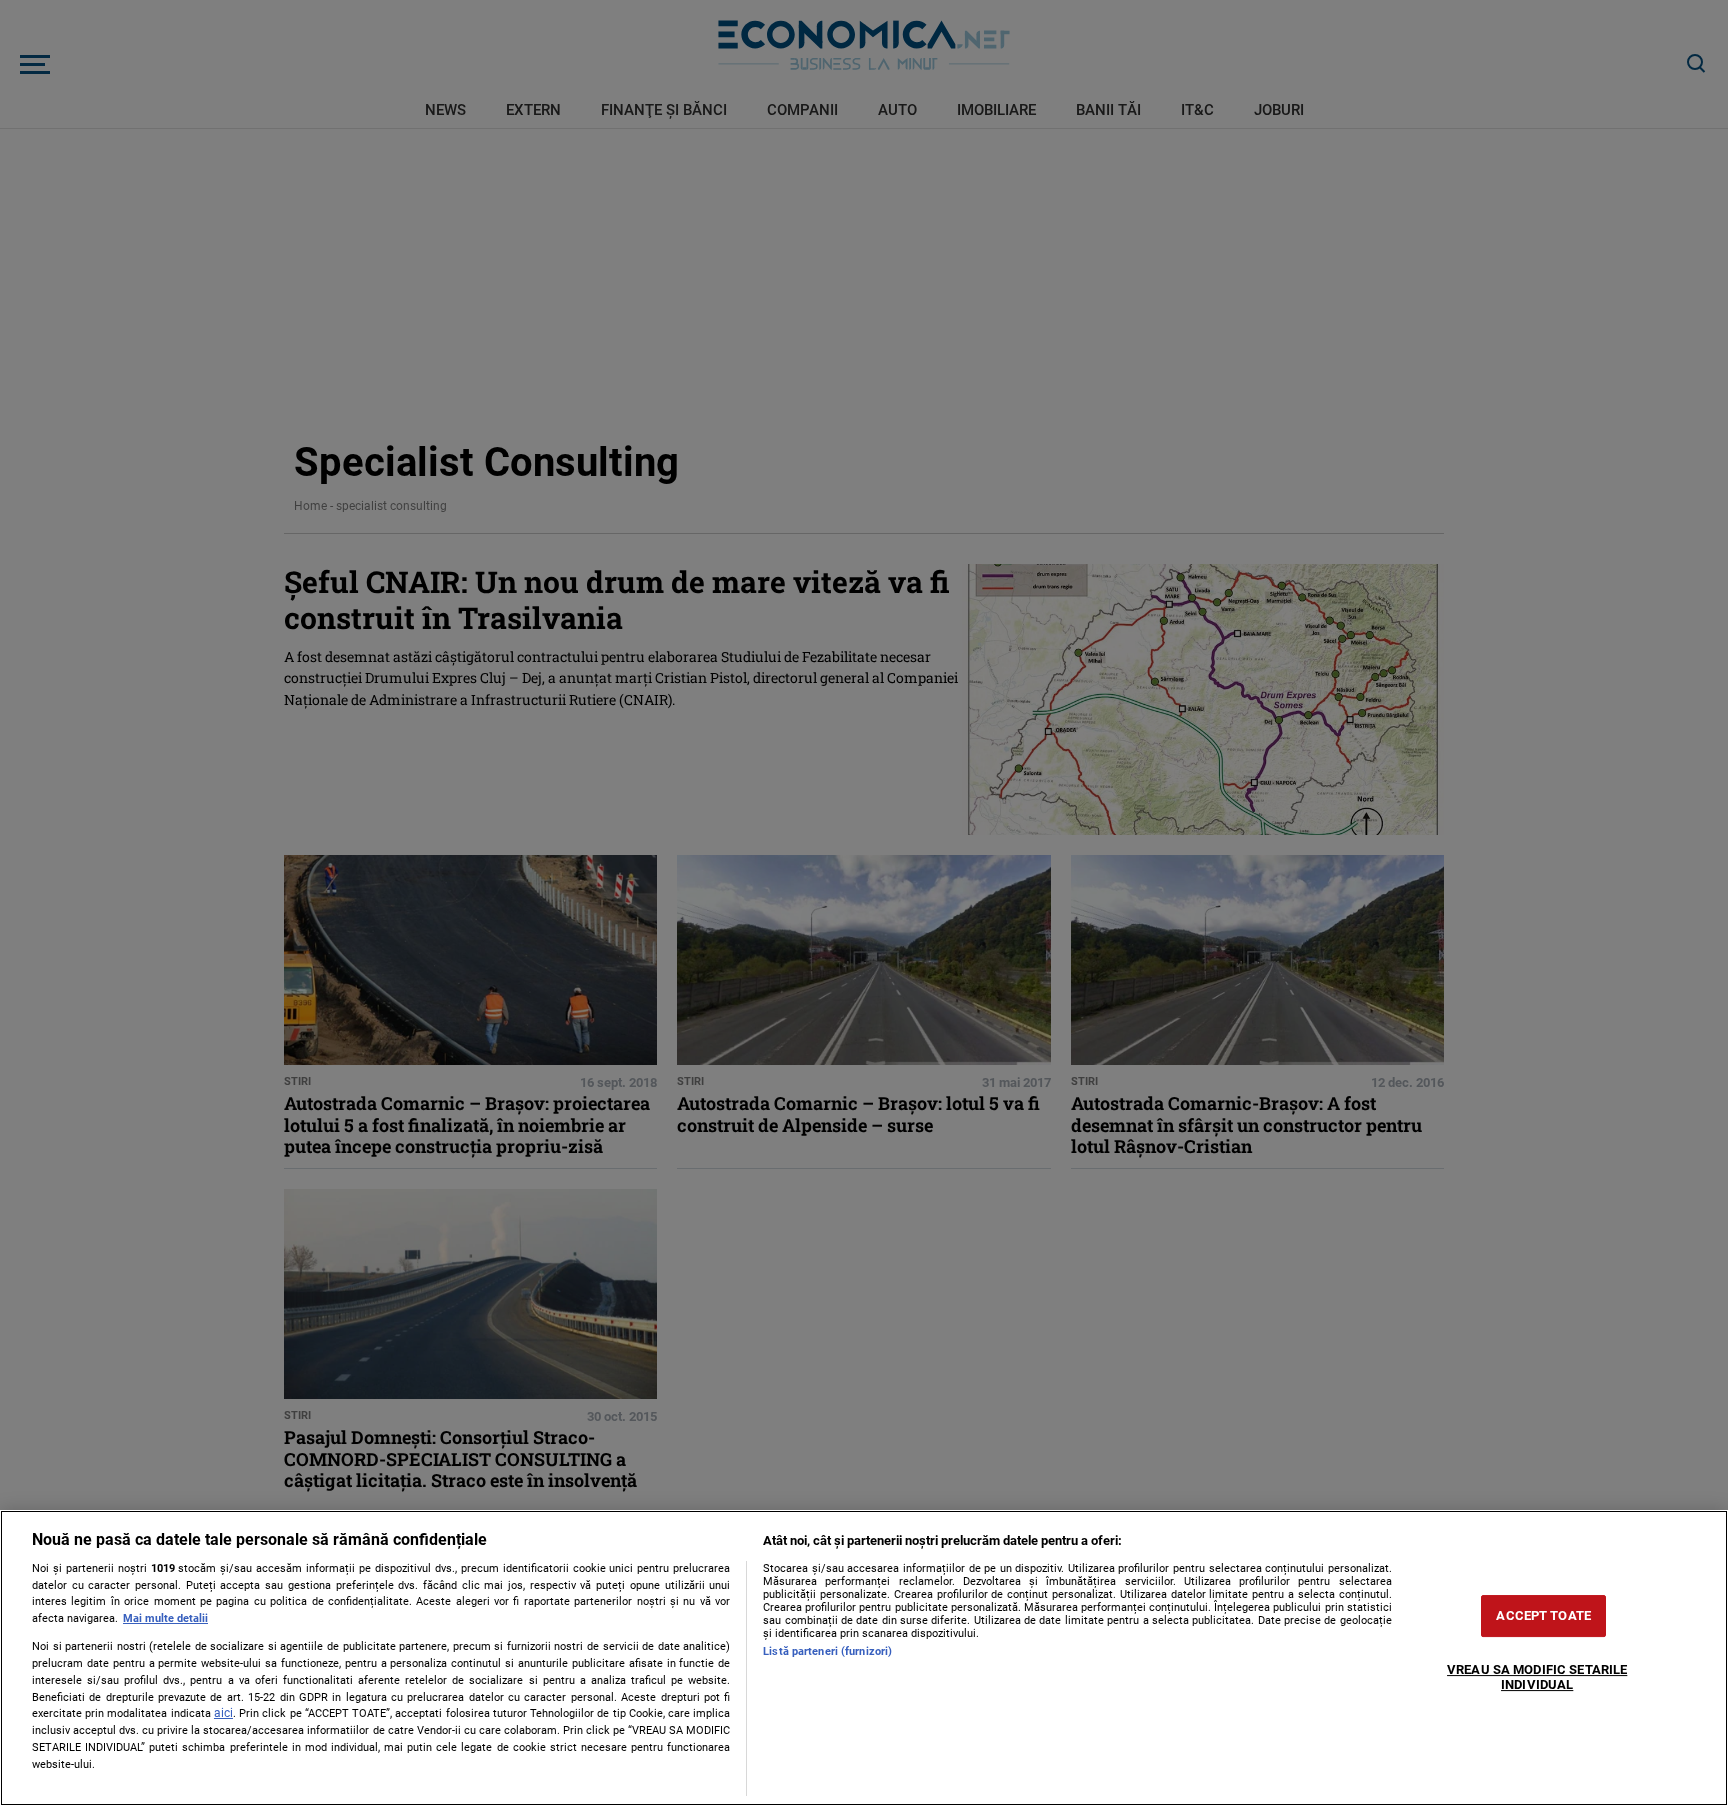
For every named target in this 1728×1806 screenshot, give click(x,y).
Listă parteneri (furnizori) (827, 1651)
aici (223, 1713)
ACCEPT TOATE (1543, 1615)
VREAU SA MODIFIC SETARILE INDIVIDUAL (1537, 1677)
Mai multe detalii (165, 1618)
